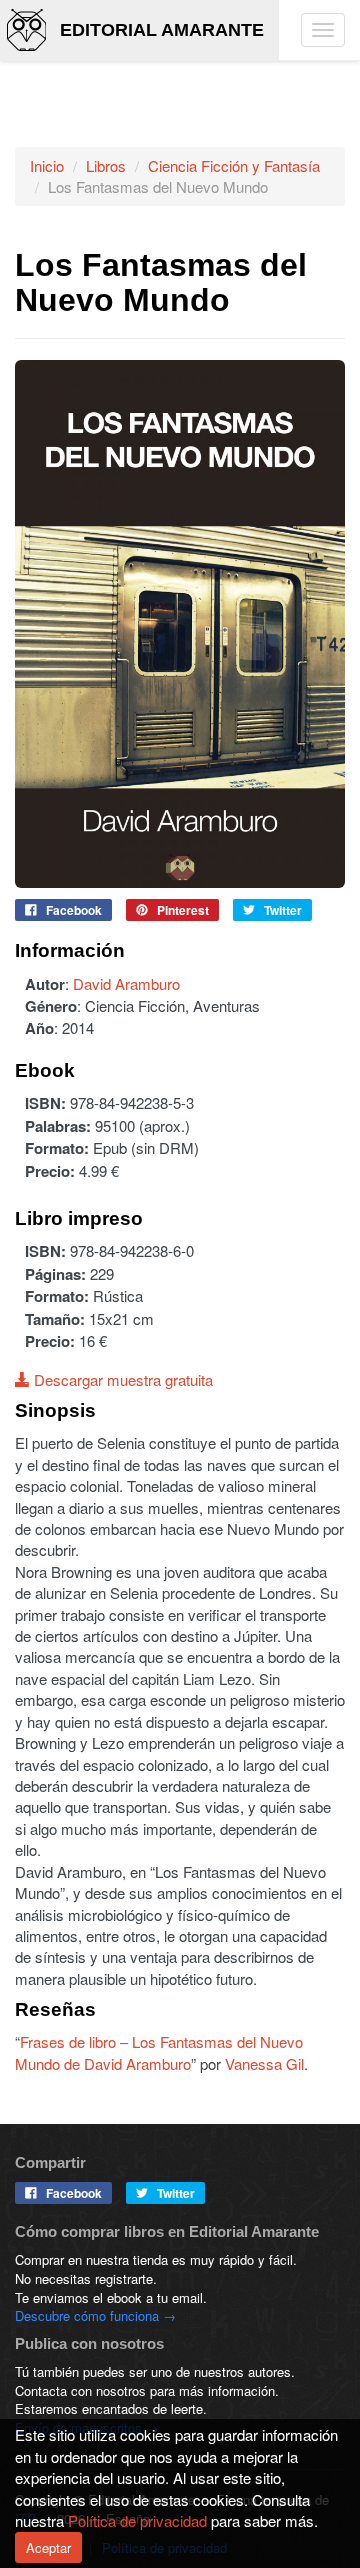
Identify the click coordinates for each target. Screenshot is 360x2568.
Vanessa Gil (264, 2063)
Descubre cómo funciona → (95, 2315)
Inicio (47, 165)
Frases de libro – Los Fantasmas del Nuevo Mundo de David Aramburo (159, 2052)
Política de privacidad (137, 2520)
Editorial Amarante (162, 30)
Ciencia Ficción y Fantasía (234, 165)
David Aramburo (126, 983)
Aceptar (48, 2547)
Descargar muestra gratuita (121, 1379)
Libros (106, 165)
